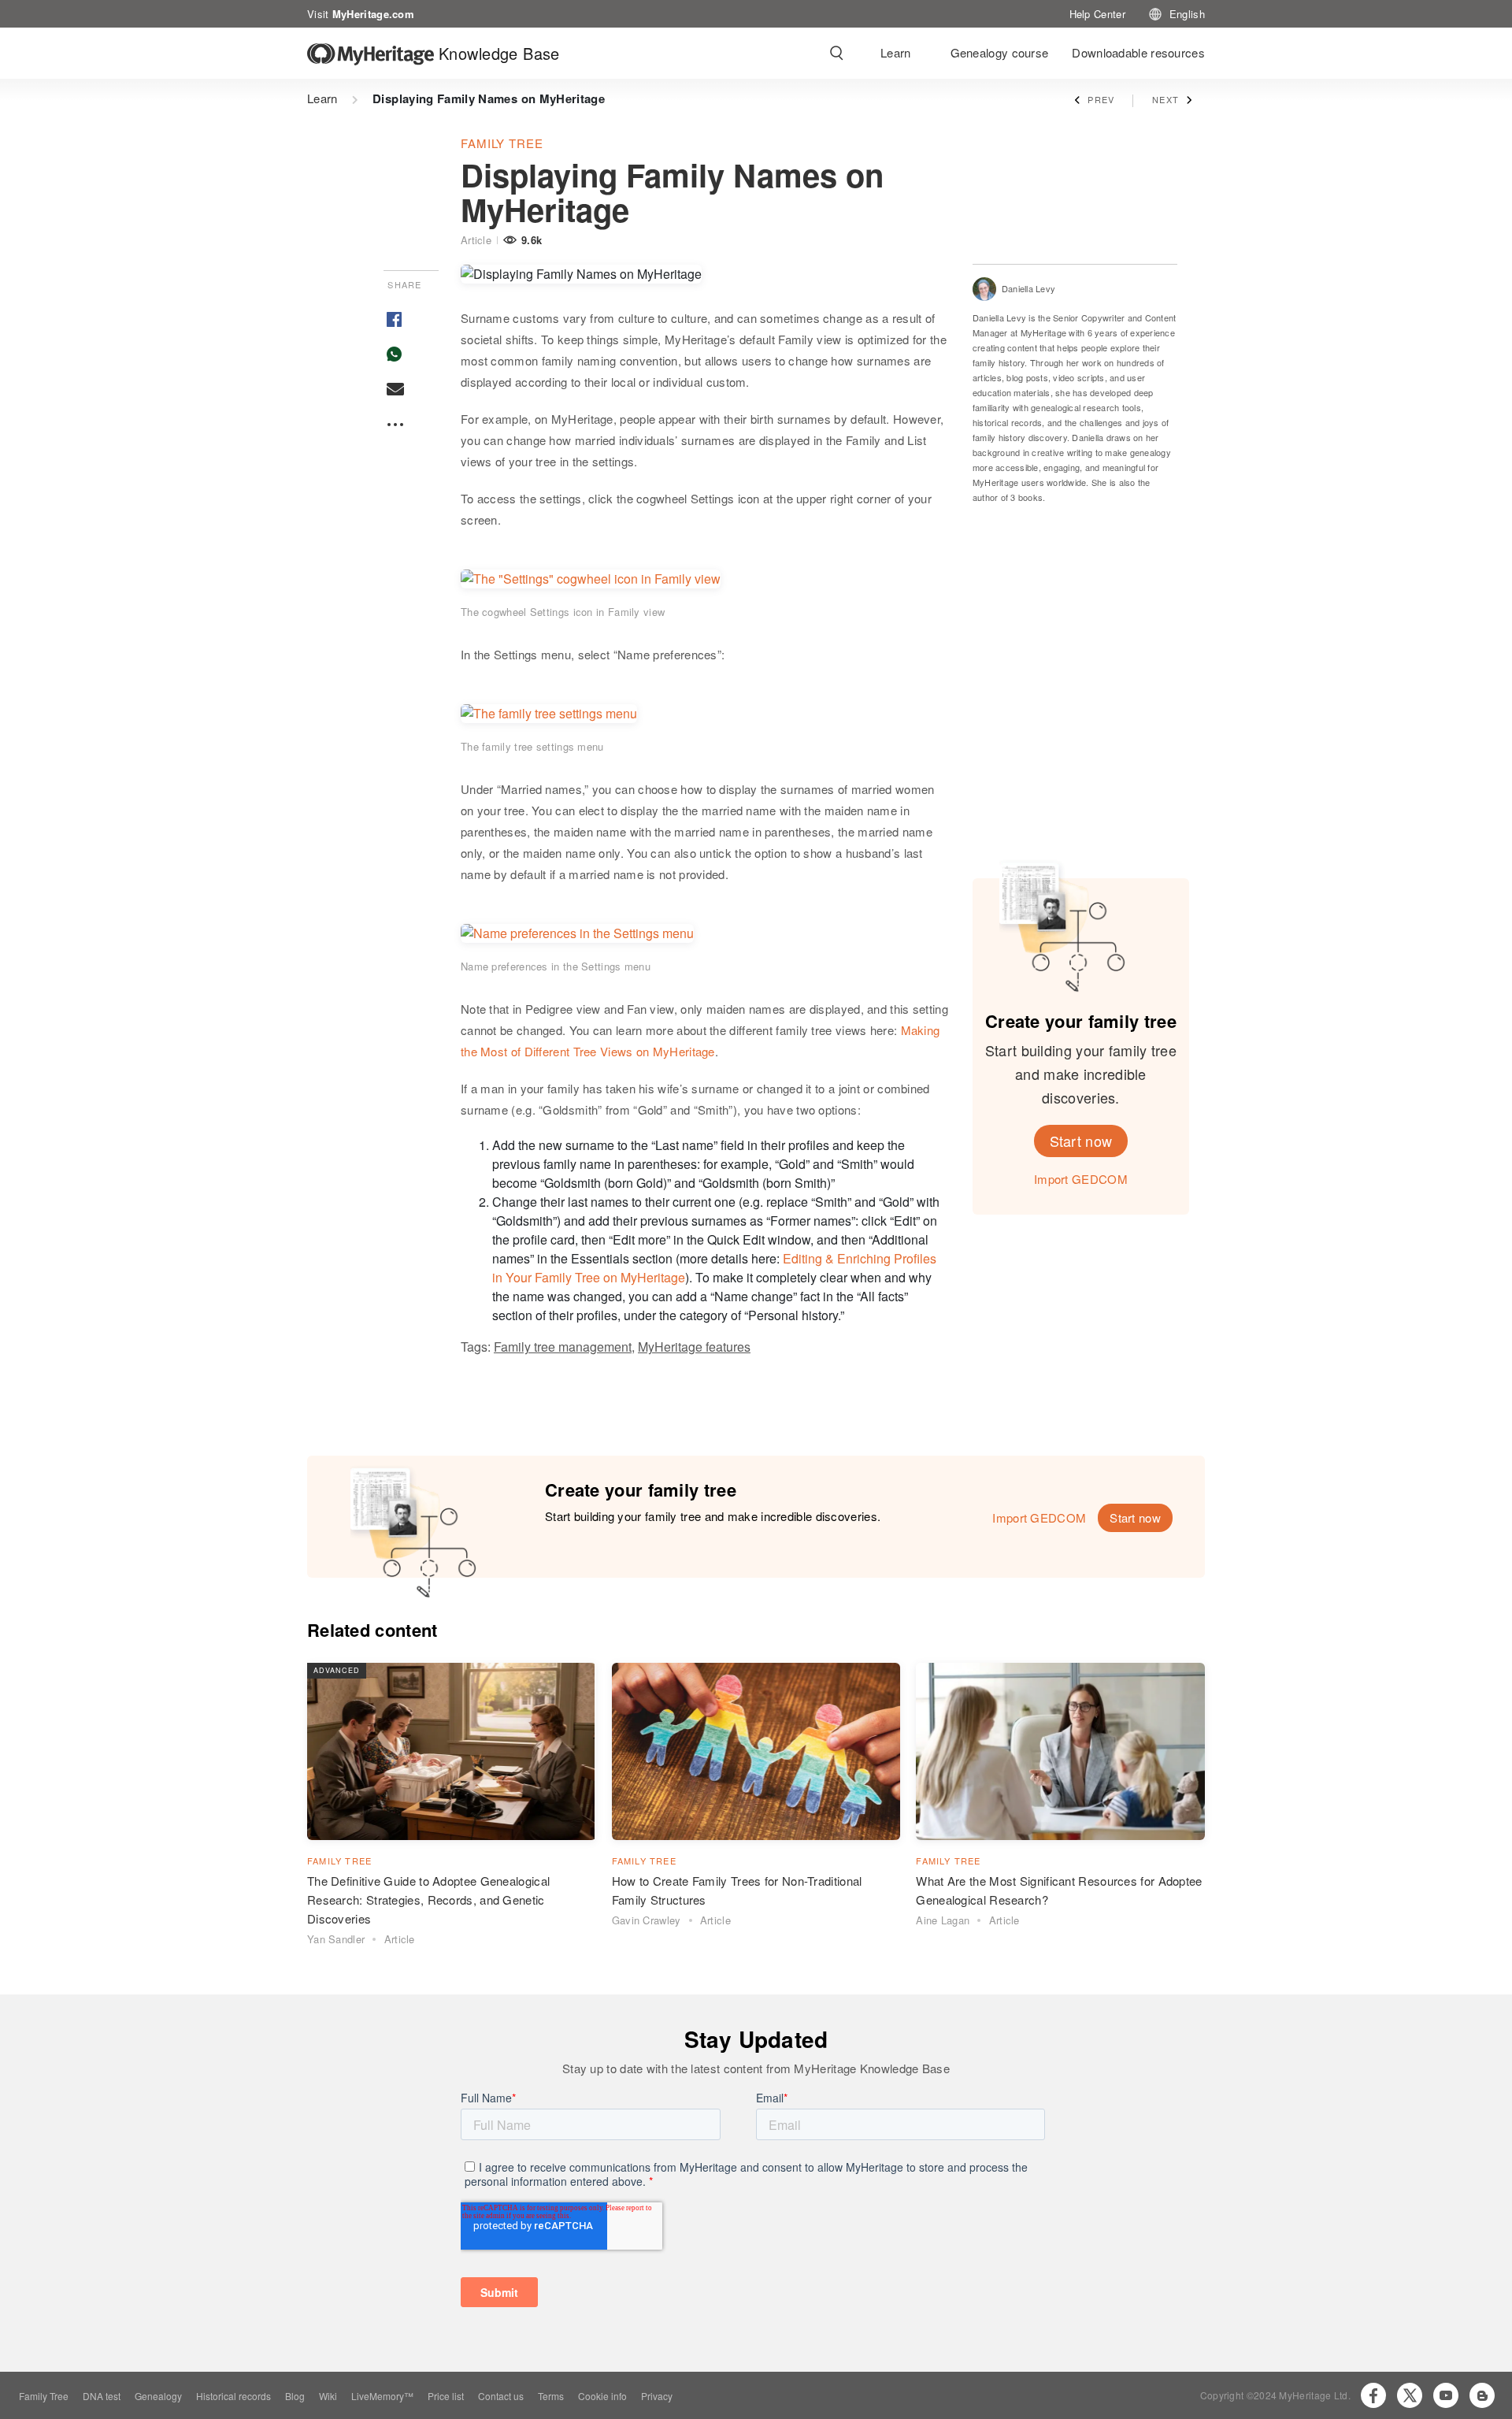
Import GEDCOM (1081, 1179)
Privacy (657, 2396)
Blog (295, 2396)
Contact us (501, 2396)
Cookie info (602, 2396)
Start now (1081, 1141)
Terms (551, 2396)
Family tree (502, 143)
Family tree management (563, 1347)
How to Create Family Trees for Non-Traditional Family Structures (737, 1890)
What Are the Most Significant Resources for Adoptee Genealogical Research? (1059, 1890)
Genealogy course (1000, 52)
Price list (446, 2396)
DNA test (102, 2396)
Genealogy (158, 2396)
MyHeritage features (694, 1347)
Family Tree (44, 2396)
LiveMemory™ (382, 2396)
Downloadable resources (1138, 52)
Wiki (328, 2396)
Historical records (233, 2396)
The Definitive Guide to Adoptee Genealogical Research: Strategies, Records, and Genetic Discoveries (428, 1900)
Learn (896, 52)
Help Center (1097, 13)
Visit (361, 13)
